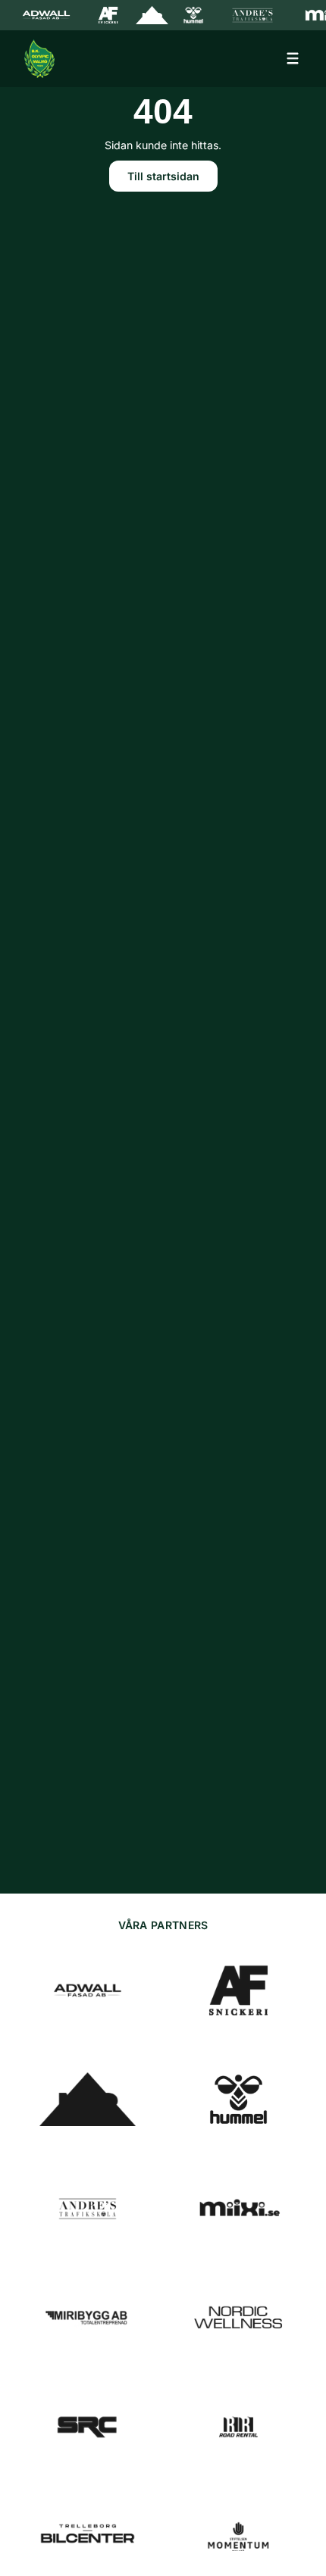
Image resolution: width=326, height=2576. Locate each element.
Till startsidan (163, 176)
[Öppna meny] (293, 58)
